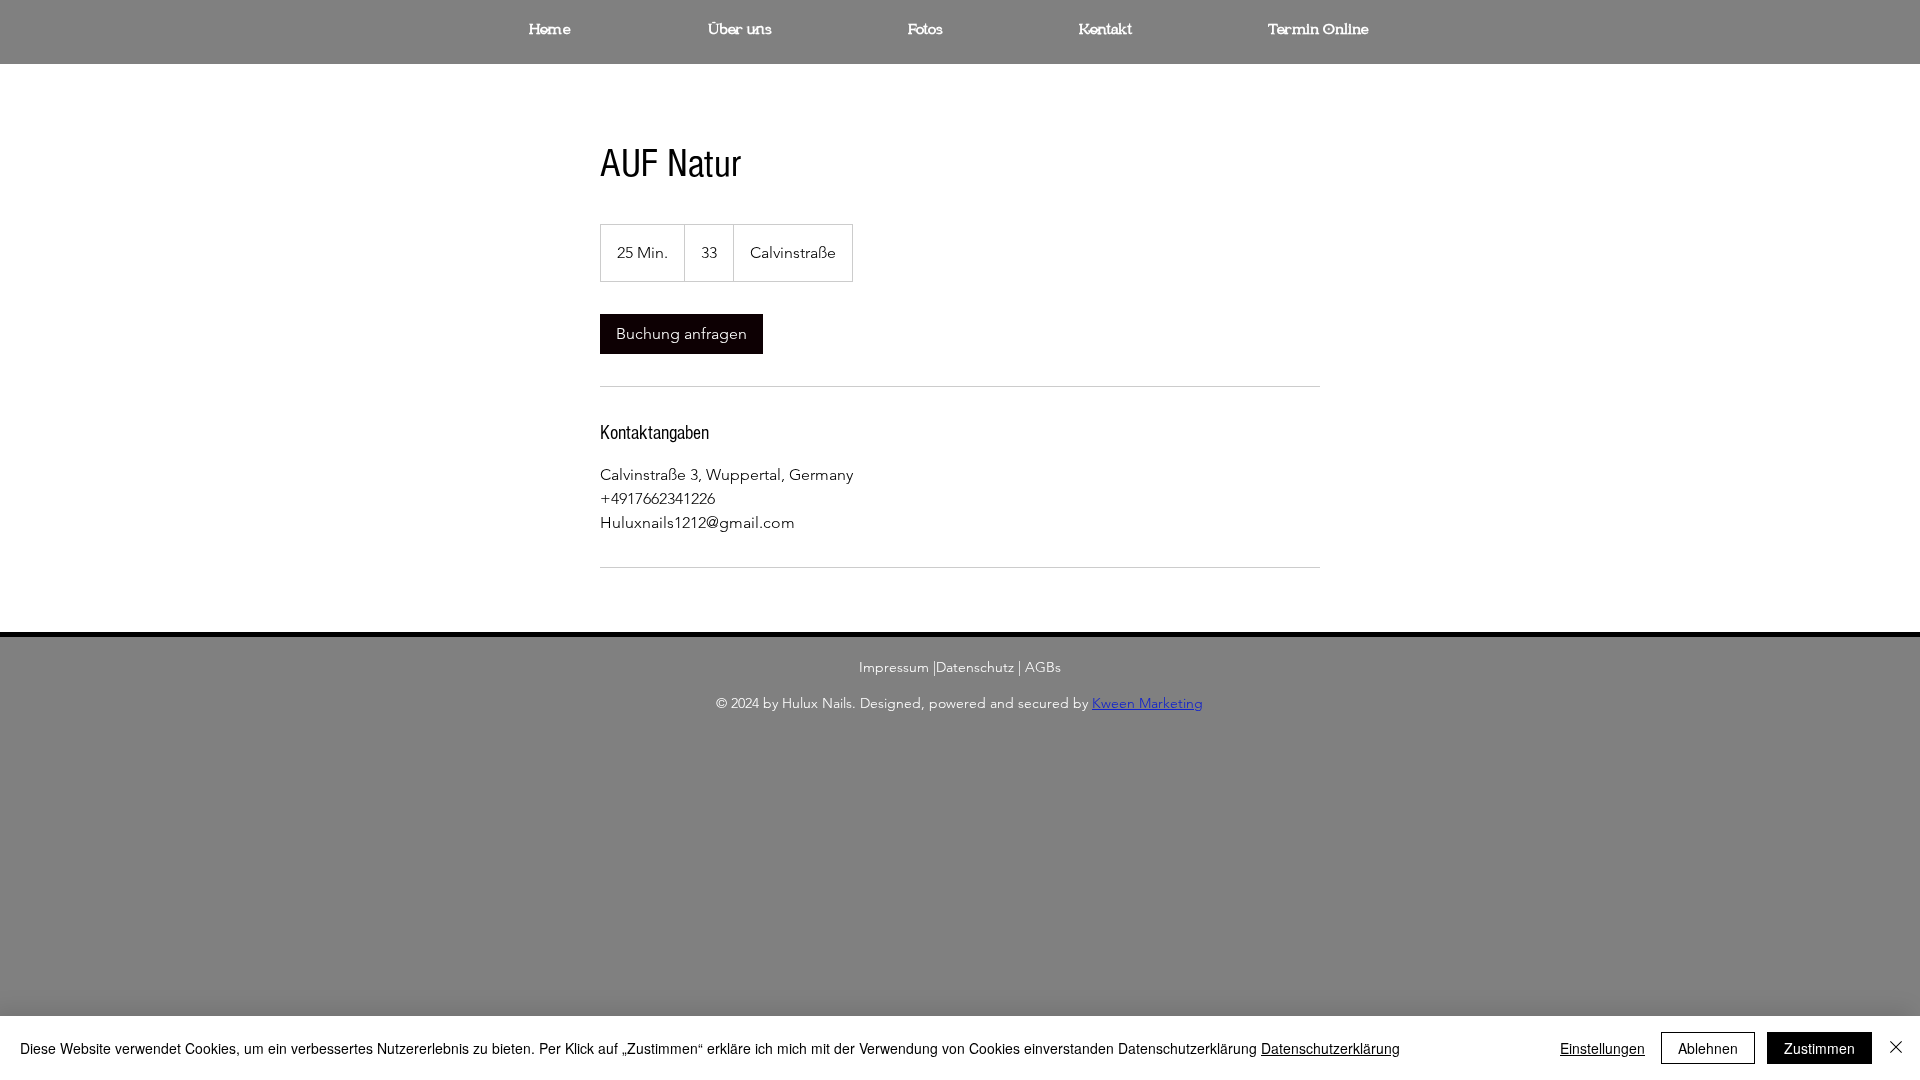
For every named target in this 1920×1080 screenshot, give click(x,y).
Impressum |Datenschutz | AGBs (960, 667)
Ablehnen (1708, 1048)
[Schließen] (1896, 1048)
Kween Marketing (1147, 703)
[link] (681, 334)
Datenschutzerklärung (1330, 1048)
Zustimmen (1819, 1048)
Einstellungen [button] (1602, 1048)
